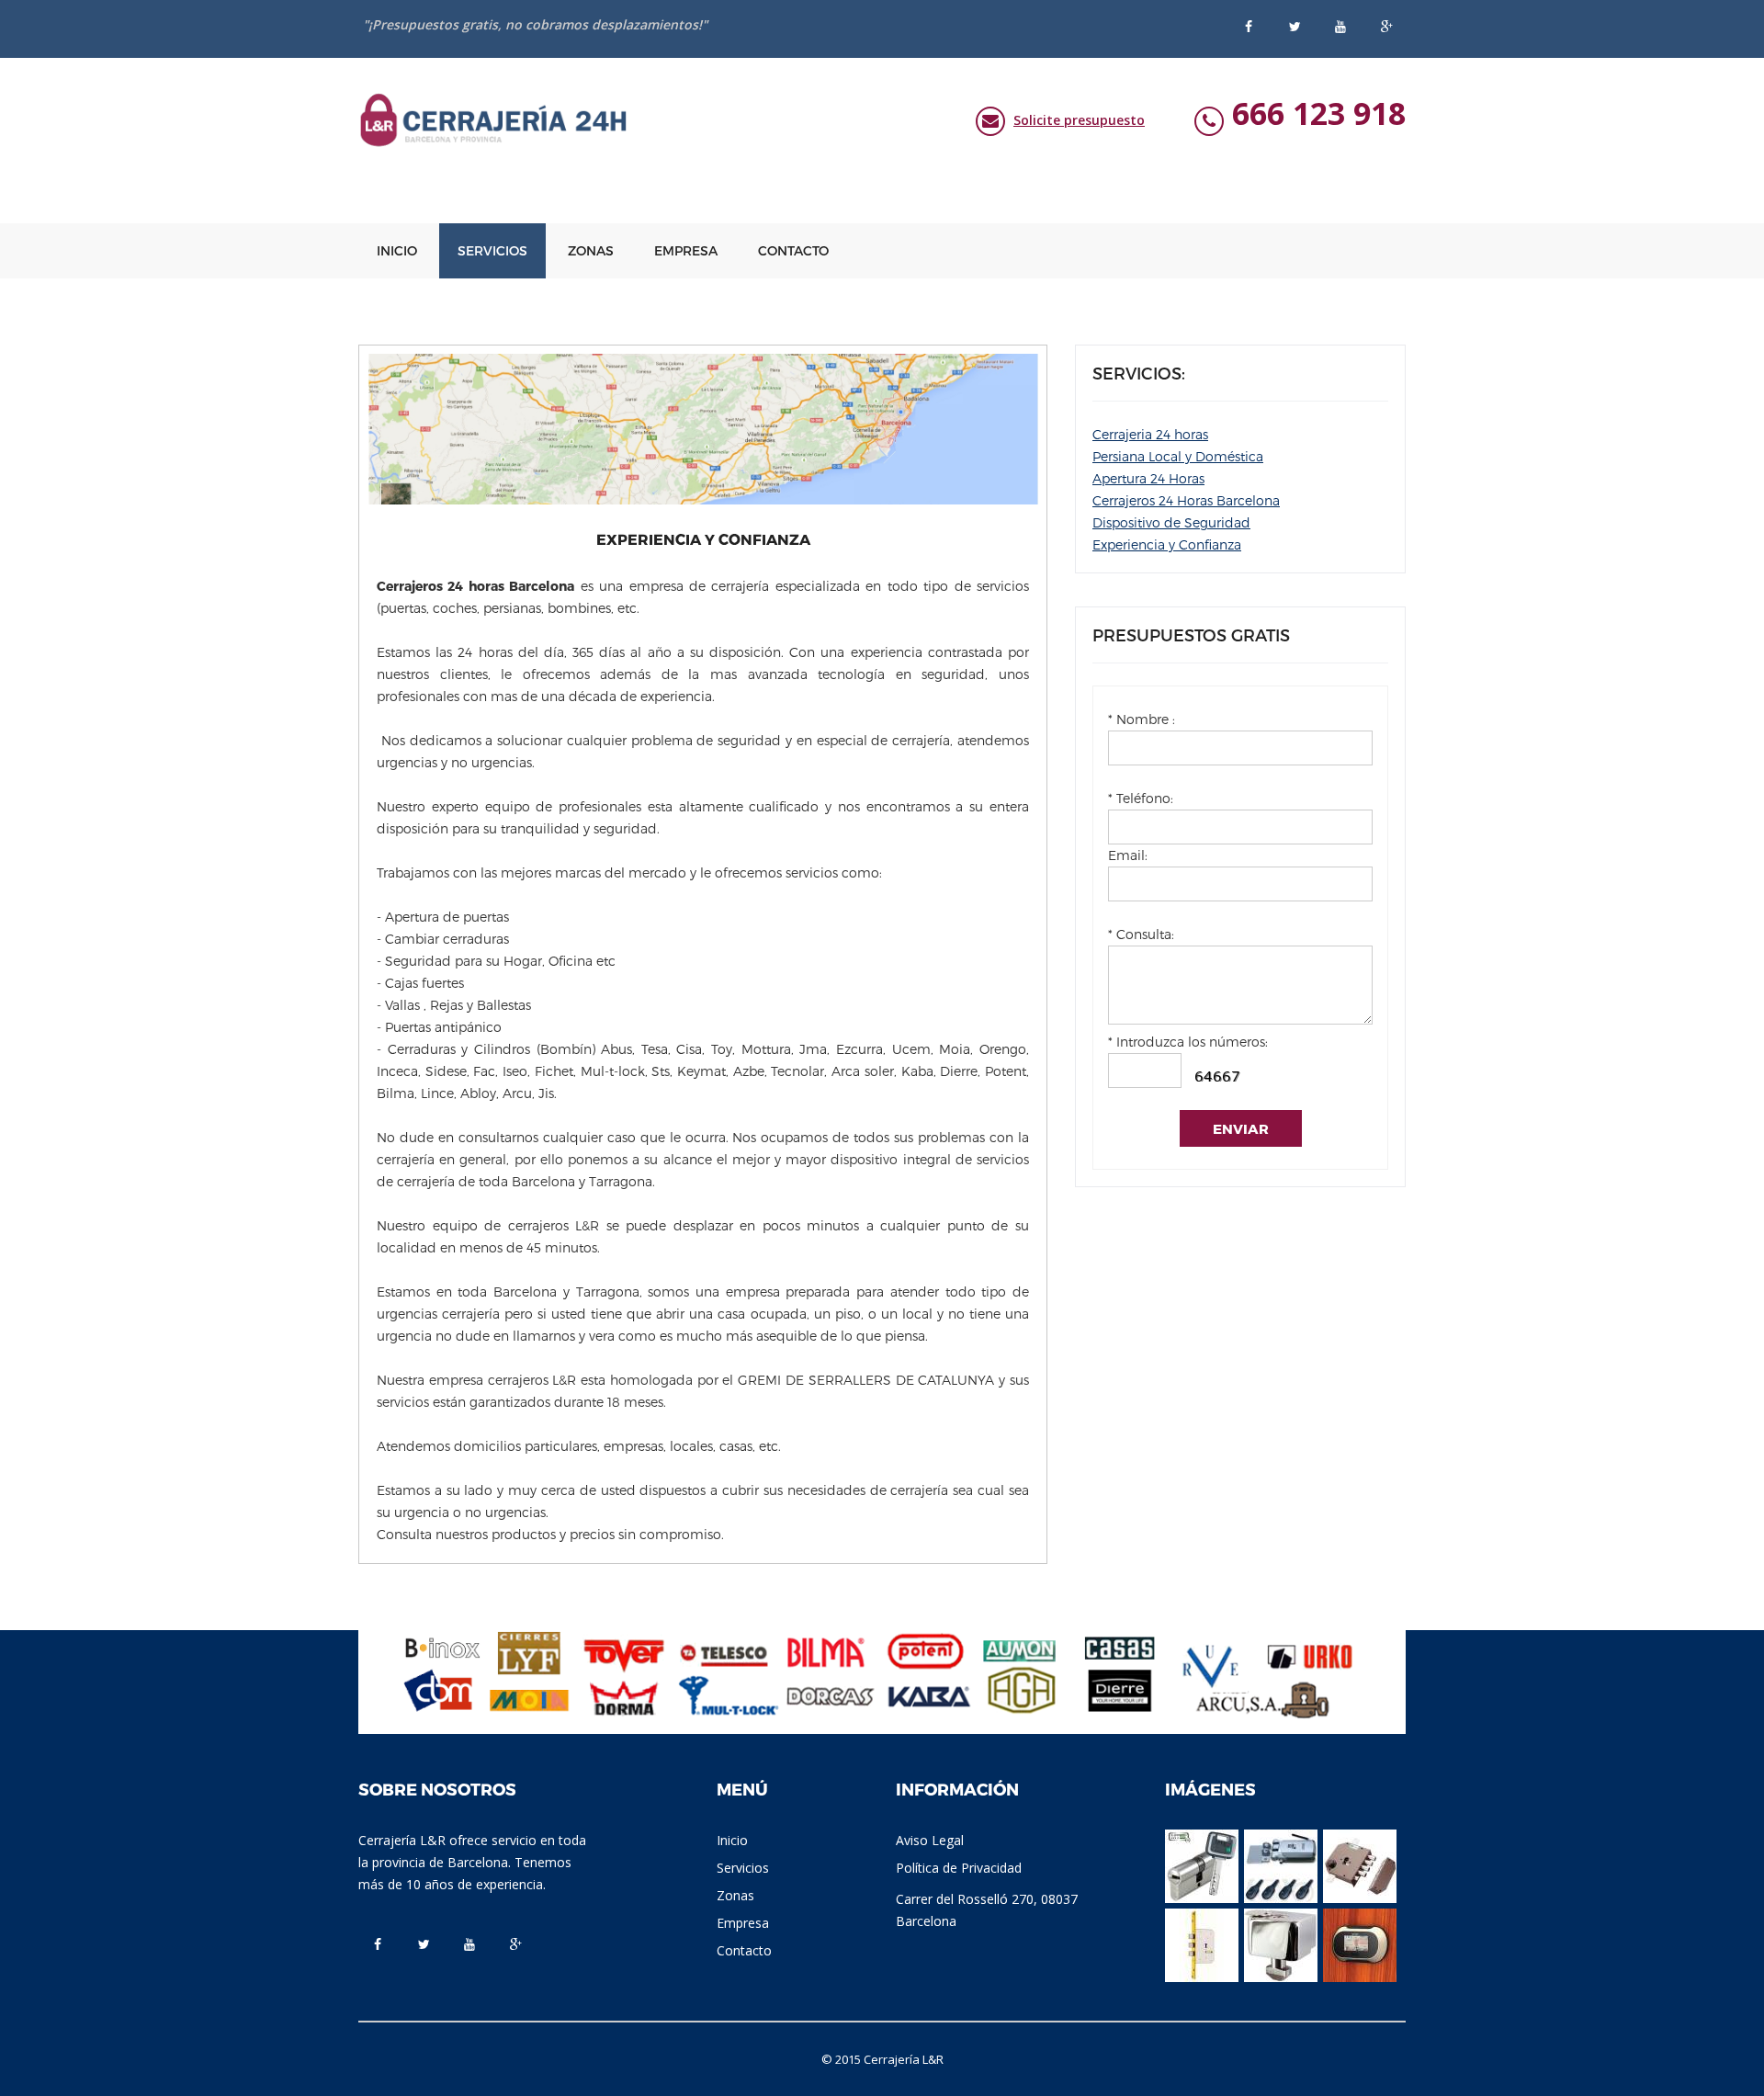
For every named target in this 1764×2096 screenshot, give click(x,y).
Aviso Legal (930, 1840)
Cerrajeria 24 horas (1150, 434)
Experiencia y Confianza (1167, 544)
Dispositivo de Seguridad (1171, 522)
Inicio (397, 250)
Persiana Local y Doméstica (1178, 456)
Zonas (591, 250)
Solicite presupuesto (1079, 120)
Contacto (793, 250)
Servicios (492, 250)
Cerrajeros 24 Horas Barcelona (1186, 500)
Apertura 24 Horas (1148, 478)
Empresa (686, 250)
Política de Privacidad (959, 1868)
